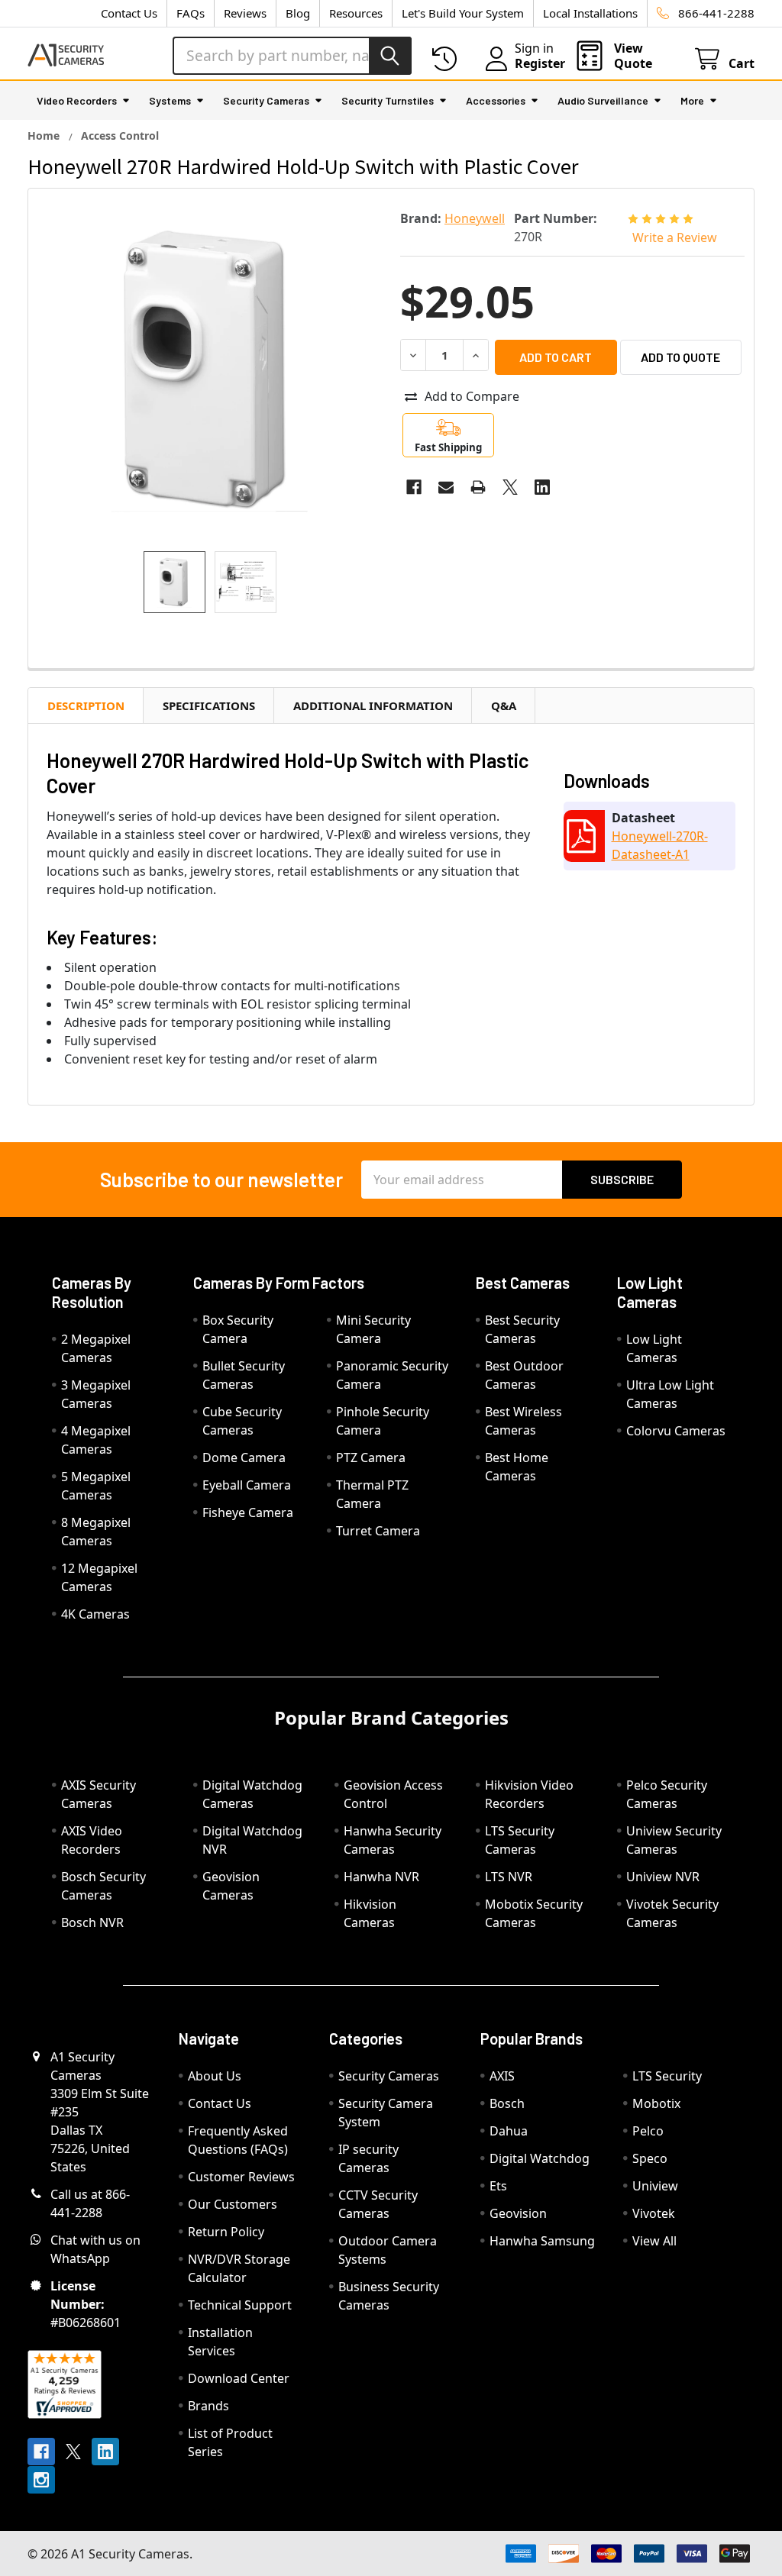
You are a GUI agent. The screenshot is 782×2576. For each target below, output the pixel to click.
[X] (510, 487)
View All (654, 2241)
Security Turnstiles (388, 100)
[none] (210, 370)
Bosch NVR (92, 1922)
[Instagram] (41, 2480)
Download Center (239, 2378)
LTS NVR (509, 1877)
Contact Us (129, 13)
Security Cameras (266, 100)
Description (86, 705)
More (692, 100)
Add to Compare (472, 396)
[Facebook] (414, 487)
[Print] (478, 487)
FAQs (191, 13)
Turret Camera (378, 1531)
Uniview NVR (663, 1877)
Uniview (655, 2186)
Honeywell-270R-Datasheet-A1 (660, 845)
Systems (170, 100)
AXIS (502, 2076)
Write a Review (675, 237)
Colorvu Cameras (676, 1431)
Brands (208, 2406)
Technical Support (240, 2305)
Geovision (518, 2213)
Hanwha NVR (381, 1877)
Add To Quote (680, 357)
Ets (498, 2186)
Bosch (507, 2103)
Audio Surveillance (603, 100)
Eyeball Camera (247, 1485)
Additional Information (373, 705)
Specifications (209, 705)
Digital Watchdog (540, 2158)
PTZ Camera (371, 1457)
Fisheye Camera (248, 1512)
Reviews (245, 13)
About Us (215, 2076)
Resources (356, 13)
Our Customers (233, 2204)
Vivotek (654, 2213)
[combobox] (292, 56)
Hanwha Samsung (542, 2241)
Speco (650, 2158)
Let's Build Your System (463, 13)
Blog (298, 13)
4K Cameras (95, 1614)
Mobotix (656, 2103)
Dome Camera (244, 1457)
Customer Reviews (241, 2177)
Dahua (509, 2131)
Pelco (648, 2131)
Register (540, 63)
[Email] (446, 487)
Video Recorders (77, 100)
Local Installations (590, 13)
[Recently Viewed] (448, 59)
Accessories (496, 100)
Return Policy (226, 2232)
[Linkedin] (542, 487)
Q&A (504, 705)
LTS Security (667, 2076)
